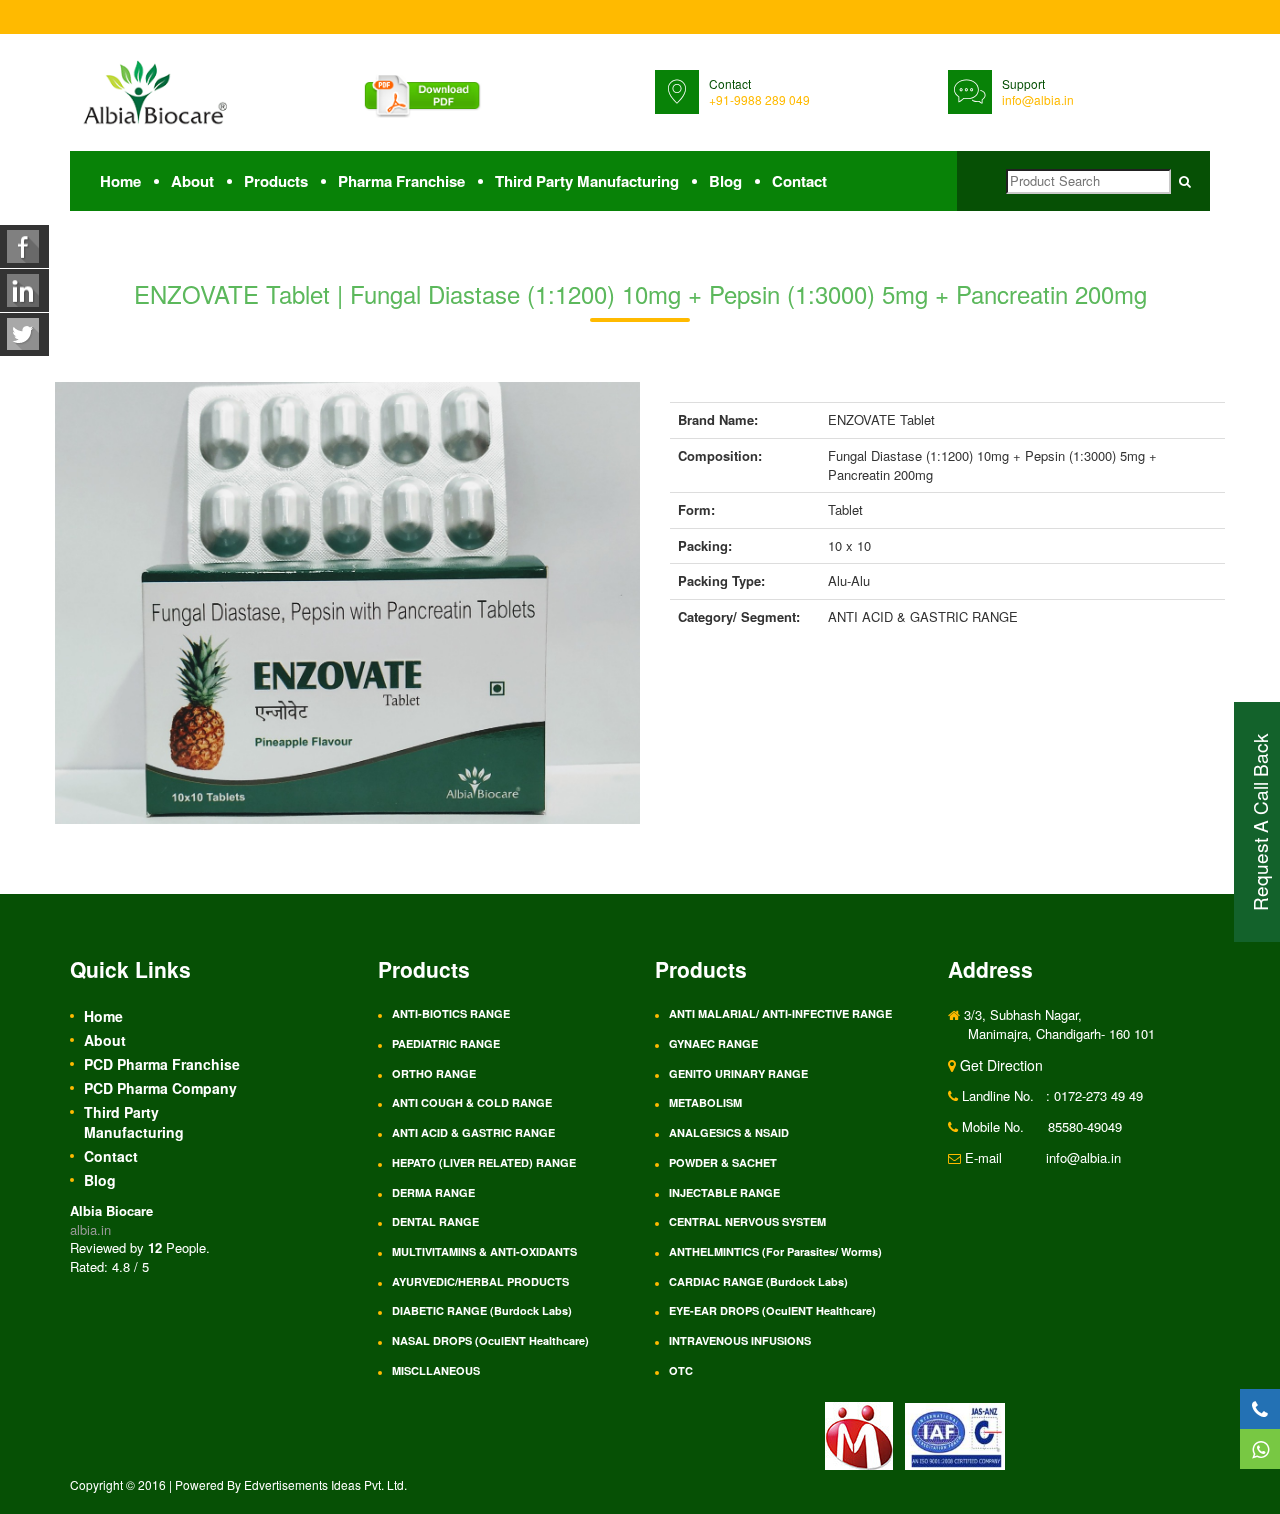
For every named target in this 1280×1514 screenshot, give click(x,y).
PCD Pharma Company (160, 1088)
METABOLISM (705, 1102)
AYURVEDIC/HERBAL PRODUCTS (480, 1281)
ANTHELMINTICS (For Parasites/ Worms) (775, 1251)
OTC (681, 1370)
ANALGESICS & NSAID (729, 1132)
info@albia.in (1038, 99)
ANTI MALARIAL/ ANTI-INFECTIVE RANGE (780, 1013)
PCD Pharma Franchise (162, 1064)
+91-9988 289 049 (759, 99)
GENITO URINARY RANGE (738, 1073)
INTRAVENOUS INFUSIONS (740, 1340)
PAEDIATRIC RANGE (446, 1043)
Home (120, 181)
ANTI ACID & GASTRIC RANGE (473, 1132)
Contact (799, 181)
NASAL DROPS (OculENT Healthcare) (490, 1340)
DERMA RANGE (433, 1192)
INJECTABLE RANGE (724, 1192)
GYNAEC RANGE (713, 1043)
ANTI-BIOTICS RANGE (451, 1013)
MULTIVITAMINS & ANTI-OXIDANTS (484, 1251)
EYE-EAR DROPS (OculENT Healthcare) (772, 1310)
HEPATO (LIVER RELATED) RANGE (484, 1162)
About (192, 181)
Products (276, 181)
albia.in (90, 1229)
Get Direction (999, 1065)
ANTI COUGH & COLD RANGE (472, 1102)
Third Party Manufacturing (587, 181)
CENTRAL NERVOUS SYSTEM (747, 1221)
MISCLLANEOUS (436, 1370)
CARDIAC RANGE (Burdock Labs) (758, 1281)
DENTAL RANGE (435, 1221)
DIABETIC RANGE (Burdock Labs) (482, 1310)
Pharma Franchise (401, 181)
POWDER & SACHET (723, 1162)
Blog (725, 181)
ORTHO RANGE (434, 1073)
